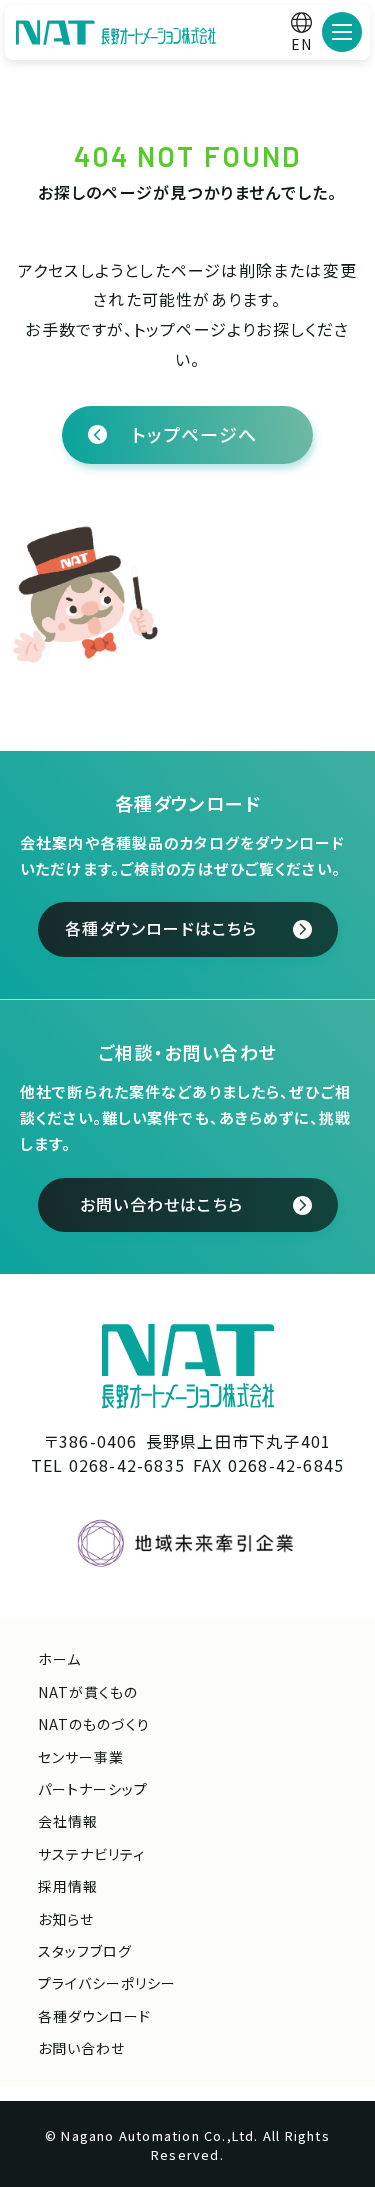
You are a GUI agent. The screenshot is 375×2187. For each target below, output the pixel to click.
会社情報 (68, 1821)
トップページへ (194, 434)
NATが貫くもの (88, 1692)
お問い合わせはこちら (161, 1204)
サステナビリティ (91, 1854)
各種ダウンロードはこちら (161, 928)
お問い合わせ (81, 2048)
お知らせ (66, 1919)
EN (301, 44)
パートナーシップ (93, 1789)
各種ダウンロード (94, 2016)
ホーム (59, 1659)
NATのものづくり (94, 1724)
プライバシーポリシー (107, 1983)
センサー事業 (81, 1757)
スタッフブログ (85, 1951)
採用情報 (68, 1886)
